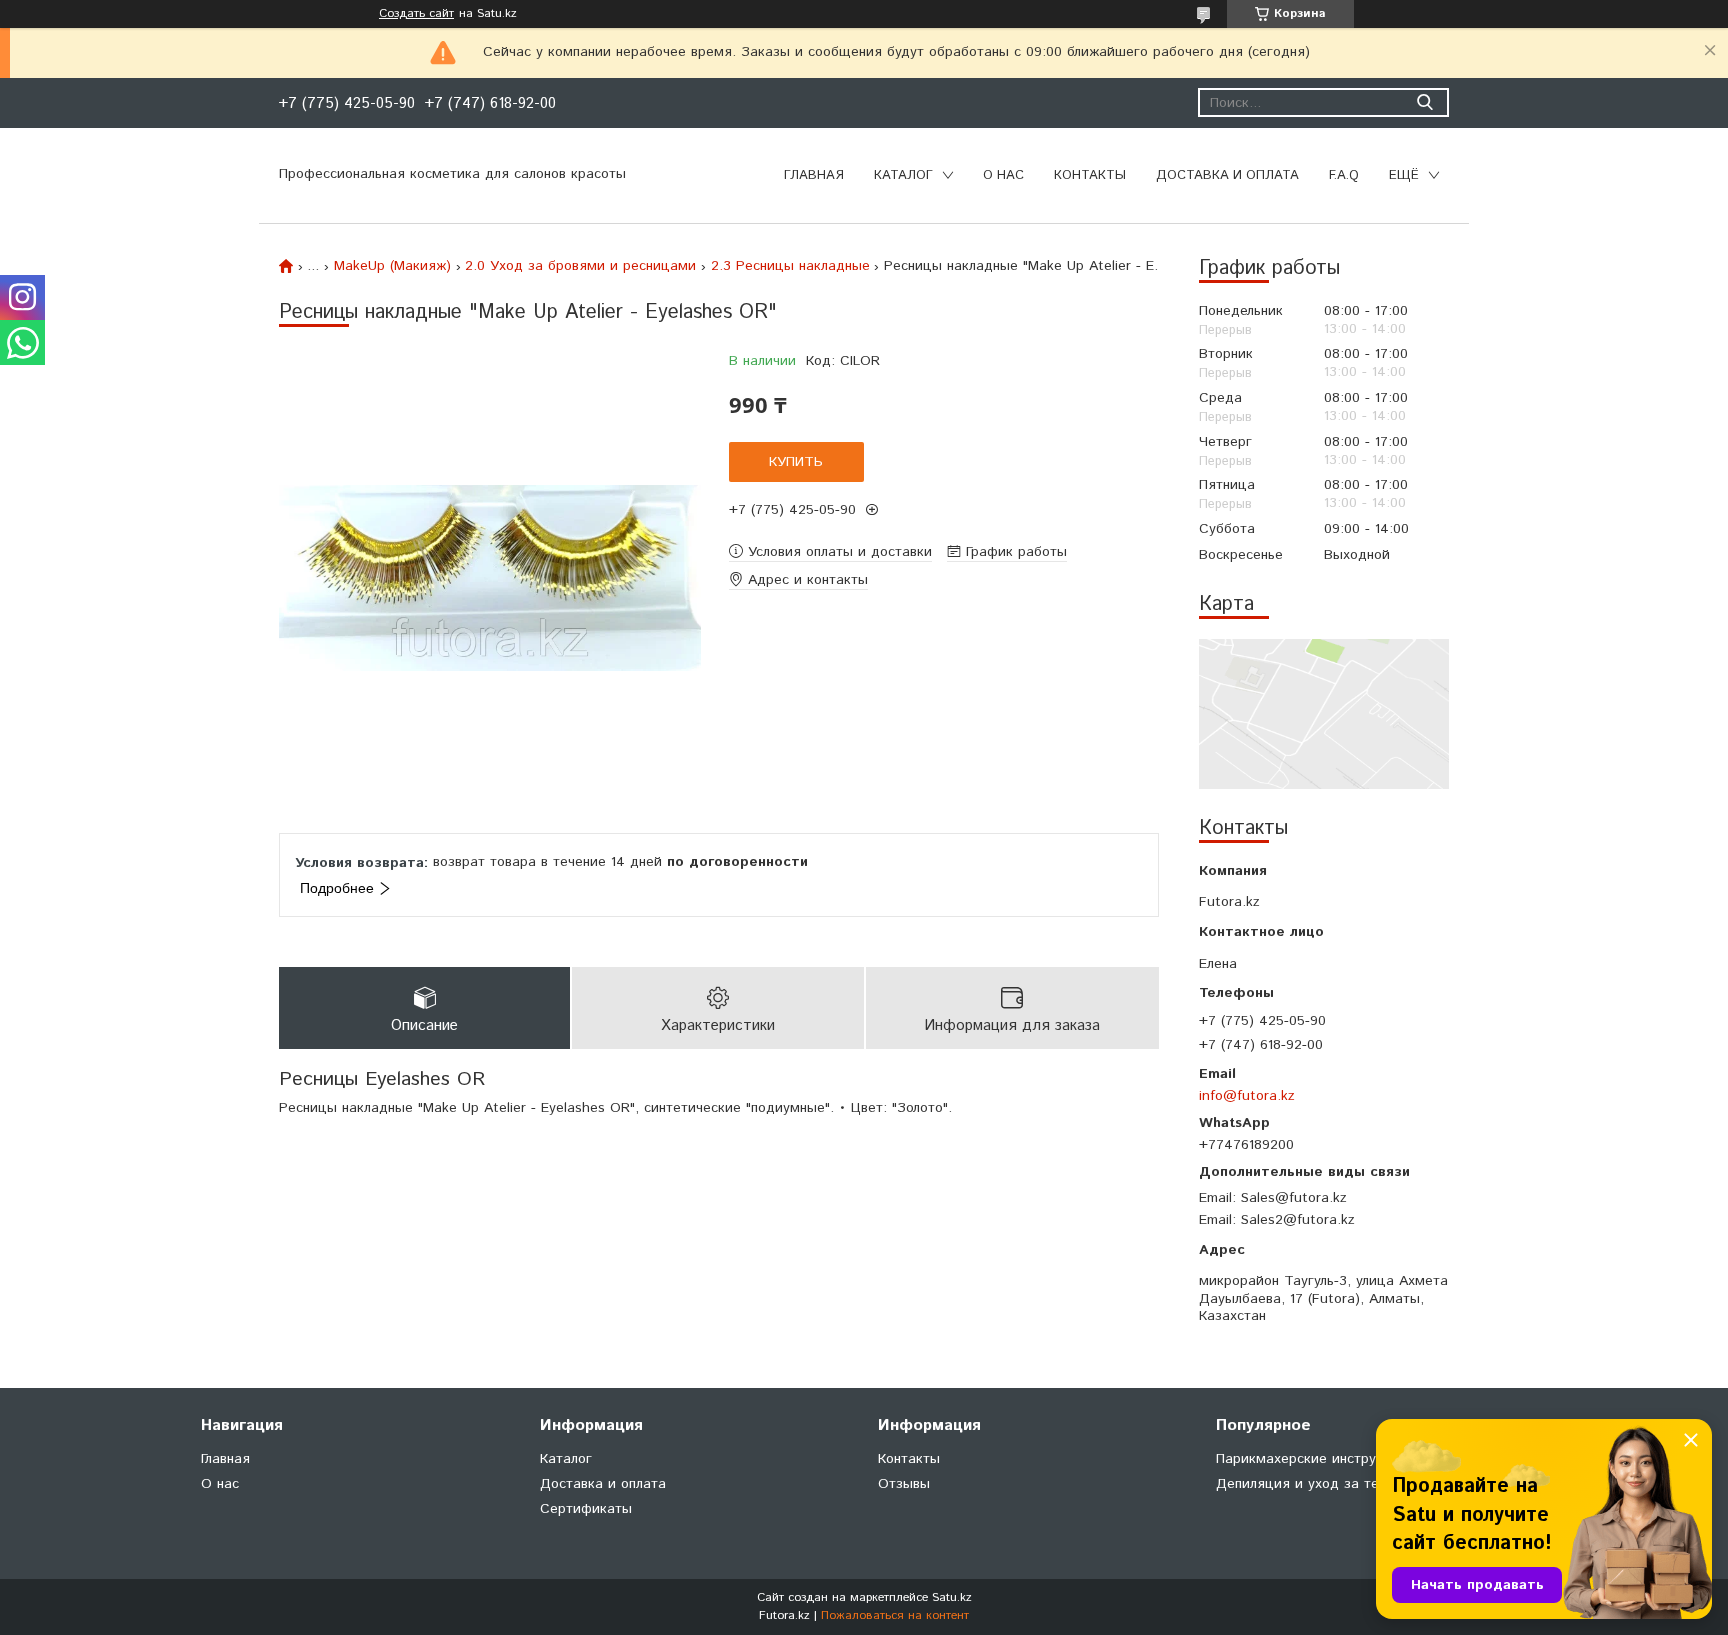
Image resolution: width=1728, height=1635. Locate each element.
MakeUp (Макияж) (392, 266)
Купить (796, 462)
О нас (1003, 175)
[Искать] (1424, 102)
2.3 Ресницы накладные (790, 266)
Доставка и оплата (1227, 175)
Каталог (903, 175)
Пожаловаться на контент (895, 1615)
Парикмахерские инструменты (1317, 1459)
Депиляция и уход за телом (1309, 1484)
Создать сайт (416, 14)
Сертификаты (586, 1509)
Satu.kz (952, 1597)
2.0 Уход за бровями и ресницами (580, 266)
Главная (814, 175)
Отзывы (904, 1484)
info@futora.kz (1247, 1095)
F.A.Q (1344, 175)
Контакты (1090, 175)
